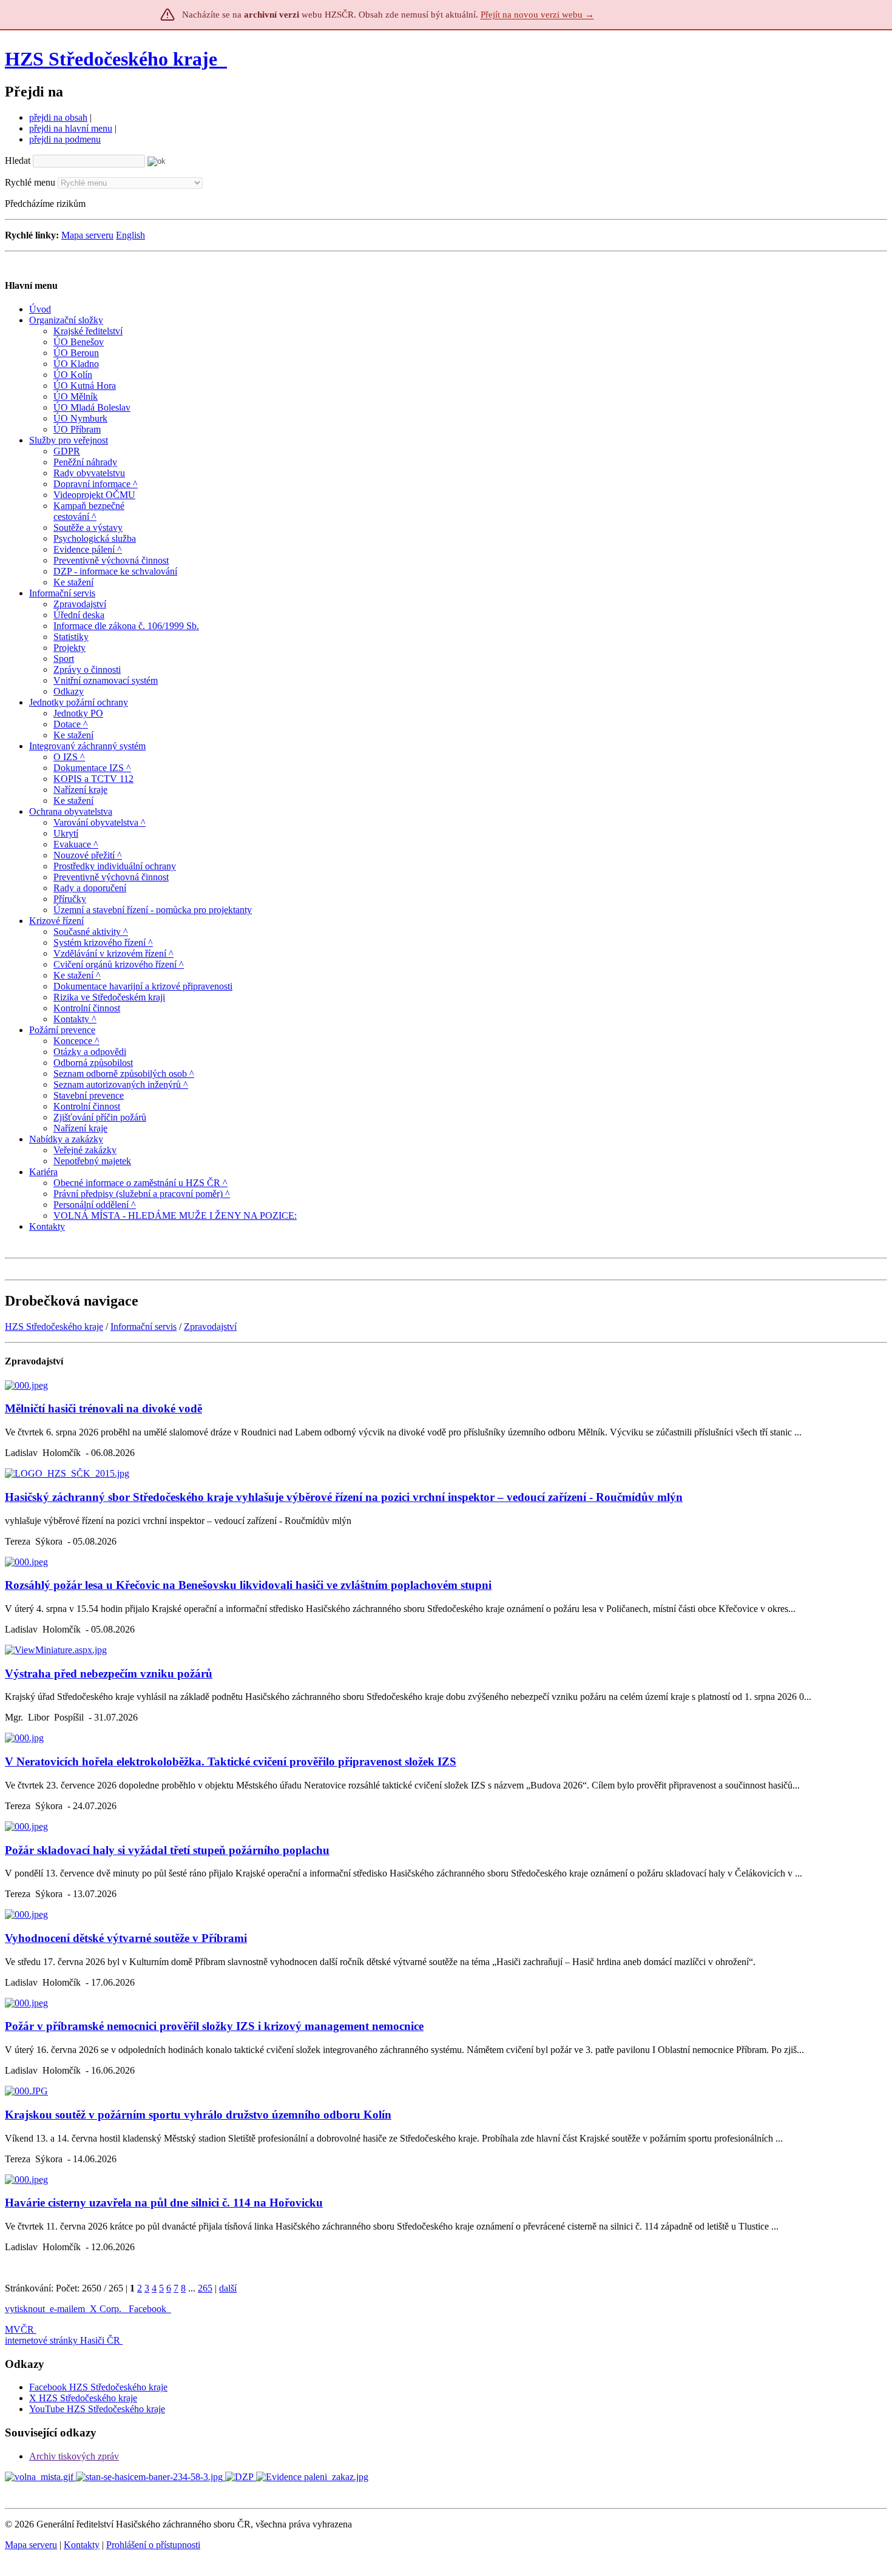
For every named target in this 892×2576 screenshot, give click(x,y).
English (130, 235)
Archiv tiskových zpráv (74, 2456)
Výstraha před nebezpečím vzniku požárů (109, 1674)
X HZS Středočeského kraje (83, 2398)
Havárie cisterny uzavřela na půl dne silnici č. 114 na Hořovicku (164, 2203)
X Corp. (107, 2309)
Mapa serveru (87, 235)
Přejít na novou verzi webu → (537, 15)
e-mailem (67, 2309)
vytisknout (25, 2309)
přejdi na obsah (58, 117)
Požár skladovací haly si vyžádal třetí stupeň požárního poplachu (167, 1850)
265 (205, 2288)
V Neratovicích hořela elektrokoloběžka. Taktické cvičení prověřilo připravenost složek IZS (231, 1762)
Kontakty (82, 2545)
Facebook (149, 2309)
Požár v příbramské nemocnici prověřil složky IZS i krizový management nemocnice (214, 2026)
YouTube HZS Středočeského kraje (97, 2409)
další (228, 2288)
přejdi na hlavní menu (71, 128)
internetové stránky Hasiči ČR (63, 2340)
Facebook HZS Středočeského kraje (98, 2387)
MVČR (19, 2329)
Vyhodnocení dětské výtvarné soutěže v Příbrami (126, 1938)
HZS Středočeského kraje (111, 59)
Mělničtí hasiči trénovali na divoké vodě (103, 1408)
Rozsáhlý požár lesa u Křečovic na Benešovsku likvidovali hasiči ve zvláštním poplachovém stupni (248, 1585)
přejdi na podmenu (65, 139)
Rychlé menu (30, 182)
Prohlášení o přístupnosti (153, 2545)
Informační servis (144, 1327)
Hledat (18, 160)
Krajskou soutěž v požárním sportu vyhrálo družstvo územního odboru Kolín (198, 2115)
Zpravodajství (210, 1327)
